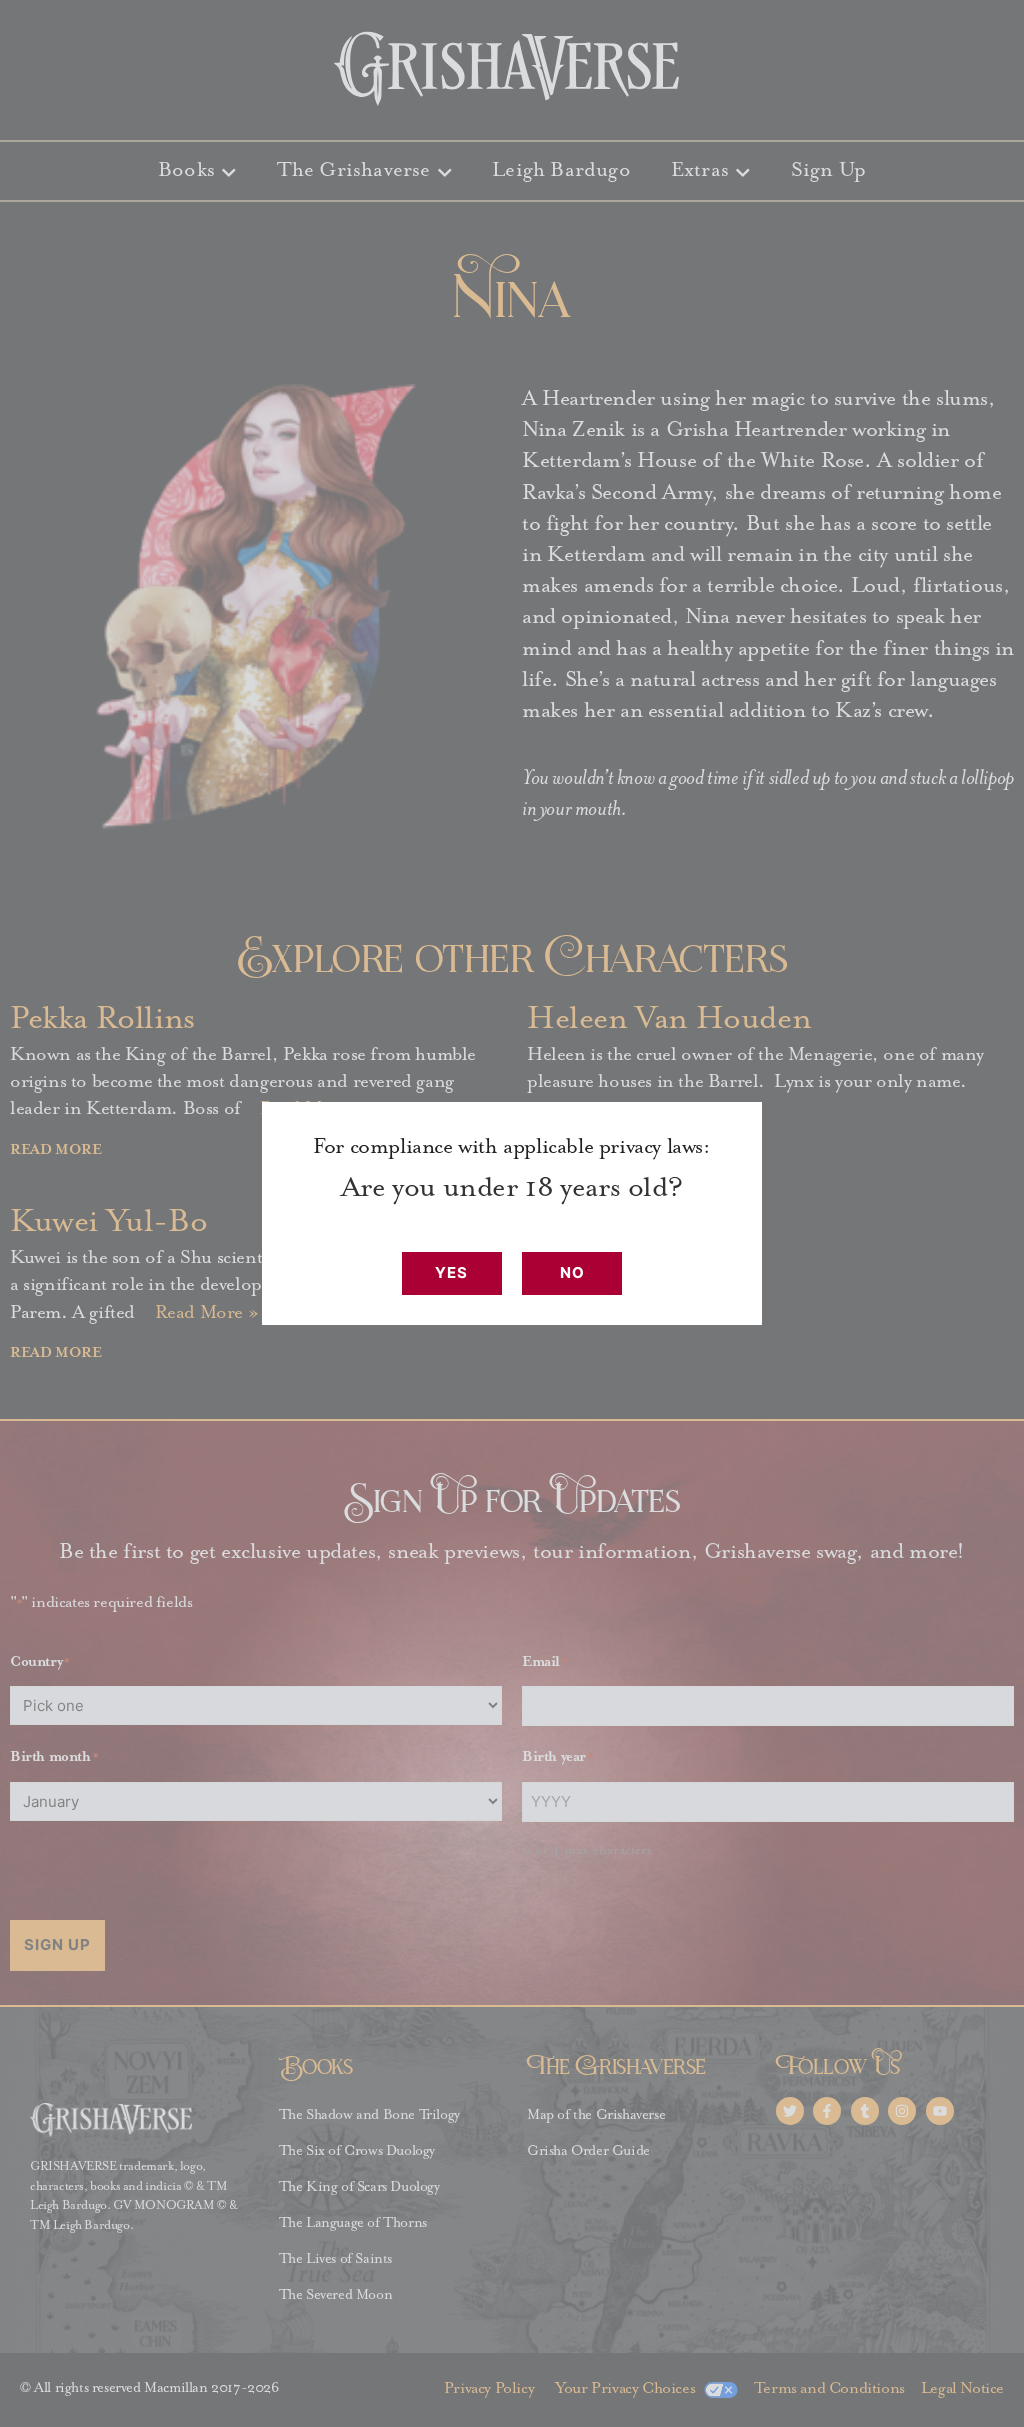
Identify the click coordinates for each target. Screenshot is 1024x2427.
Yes (451, 1272)
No (572, 1272)
